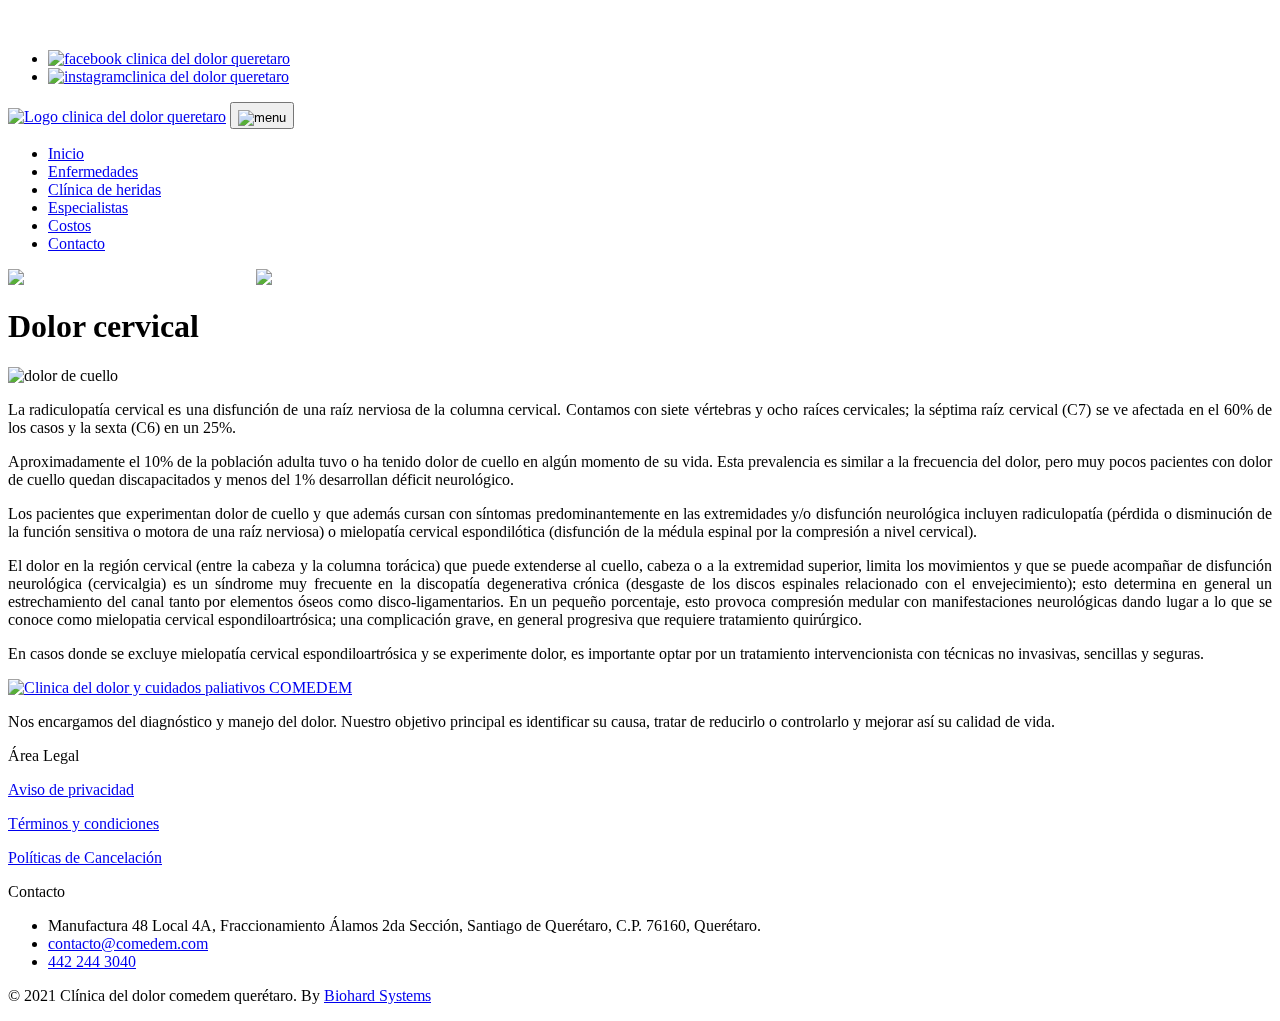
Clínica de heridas (104, 189)
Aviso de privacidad (71, 789)
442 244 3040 (92, 961)
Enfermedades (93, 171)
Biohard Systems (377, 995)
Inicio (66, 153)
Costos (69, 225)
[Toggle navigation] (262, 115)
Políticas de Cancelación (85, 857)
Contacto (76, 243)
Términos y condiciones (83, 823)
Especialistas (88, 207)
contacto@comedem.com (128, 943)
